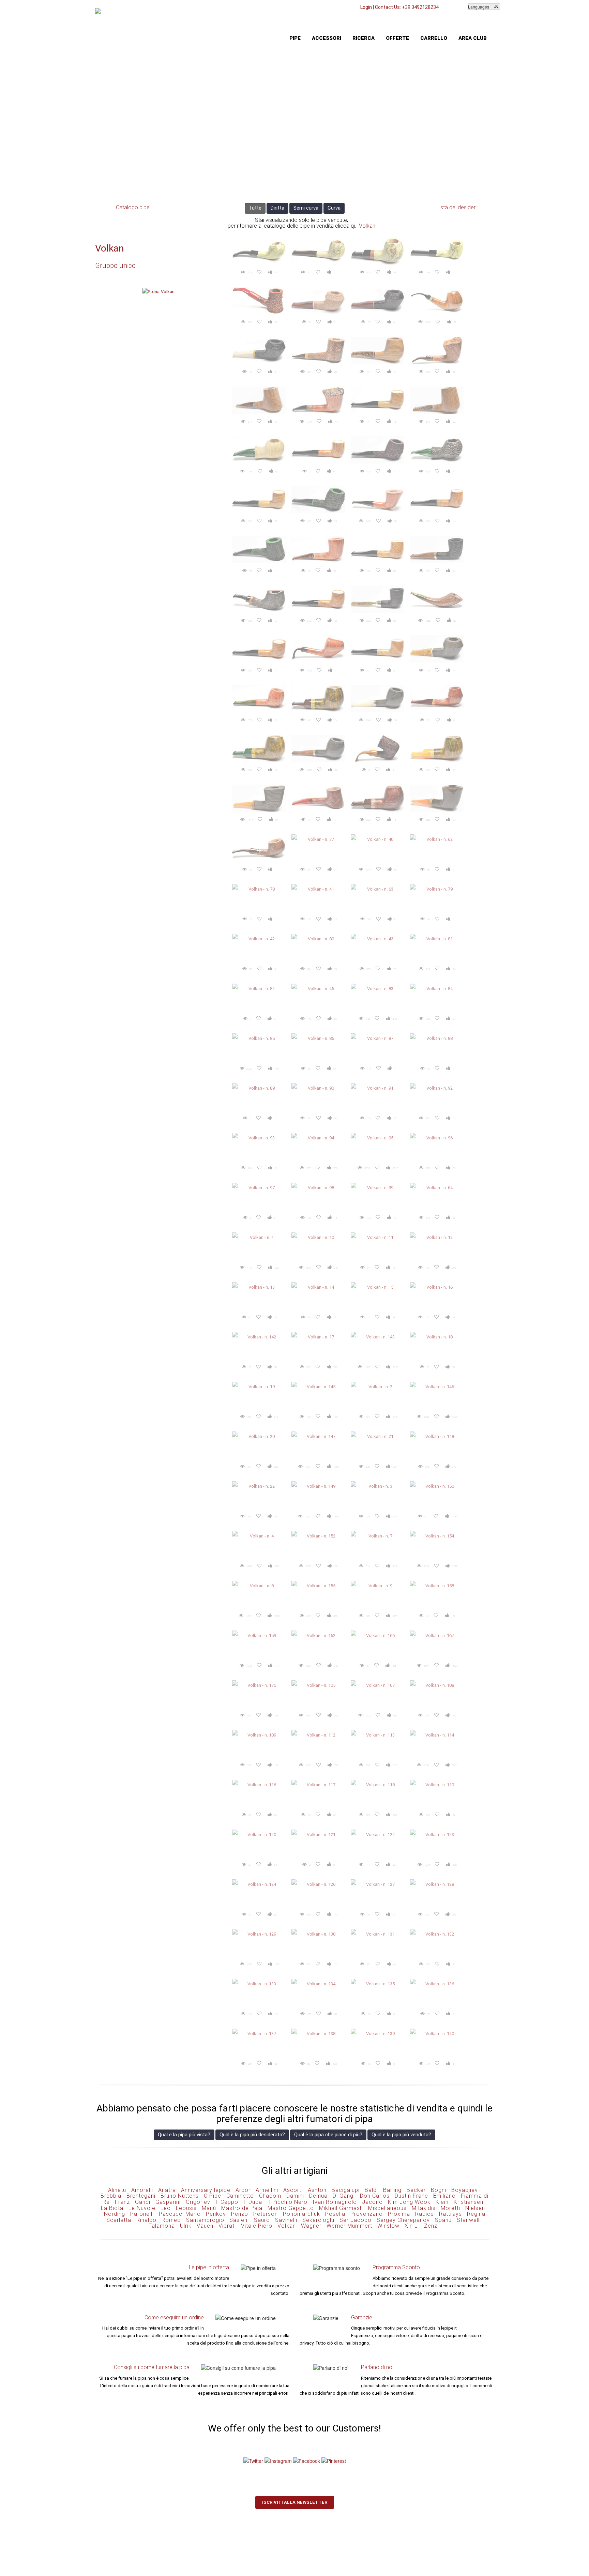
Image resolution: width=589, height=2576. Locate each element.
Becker (416, 2190)
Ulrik (186, 2226)
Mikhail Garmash (341, 2208)
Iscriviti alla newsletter (295, 2502)
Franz (122, 2202)
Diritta (277, 208)
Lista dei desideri (457, 207)
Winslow (388, 2226)
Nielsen (475, 2208)
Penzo (240, 2214)
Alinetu (117, 2190)
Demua (318, 2196)
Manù (209, 2208)
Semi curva (306, 208)
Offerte (397, 38)
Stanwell (468, 2220)
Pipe (295, 38)
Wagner (311, 2226)
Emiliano (444, 2196)
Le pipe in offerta (209, 2267)
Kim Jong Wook (409, 2202)
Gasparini (168, 2202)
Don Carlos (375, 2196)
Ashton (317, 2190)
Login (366, 7)
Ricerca (364, 38)
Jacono (372, 2202)
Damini (295, 2196)
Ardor (243, 2190)
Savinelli (286, 2220)
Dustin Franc (411, 2196)
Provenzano (367, 2214)
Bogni (439, 2190)
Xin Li (412, 2226)
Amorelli (142, 2190)
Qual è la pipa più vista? (184, 2135)
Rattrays (450, 2214)
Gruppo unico (115, 266)
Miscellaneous (387, 2208)
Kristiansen (469, 2202)
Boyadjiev (465, 2190)
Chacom (270, 2196)
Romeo (171, 2220)
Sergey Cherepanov (403, 2220)
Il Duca (253, 2202)
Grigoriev (198, 2202)
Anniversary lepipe (206, 2190)
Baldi (371, 2190)
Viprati (227, 2226)
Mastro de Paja (242, 2208)
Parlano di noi (377, 2367)
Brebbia (111, 2196)
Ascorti (293, 2190)
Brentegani (141, 2196)
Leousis (186, 2208)
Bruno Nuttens (180, 2196)
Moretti (450, 2208)
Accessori (327, 38)
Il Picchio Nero (287, 2202)
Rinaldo (146, 2220)
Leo (166, 2208)
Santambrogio (205, 2220)
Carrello (434, 38)
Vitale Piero (257, 2226)
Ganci (143, 2202)
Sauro (262, 2220)
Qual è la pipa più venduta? (401, 2135)
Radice (425, 2214)
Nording (115, 2214)
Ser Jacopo (356, 2220)
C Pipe (213, 2196)
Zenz (431, 2226)
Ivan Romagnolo (335, 2202)
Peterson (266, 2214)
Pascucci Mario (180, 2214)
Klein (442, 2202)
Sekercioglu (318, 2220)
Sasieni (239, 2220)
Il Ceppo (227, 2202)
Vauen (205, 2226)
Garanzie (362, 2317)
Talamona (162, 2226)
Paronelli (142, 2214)
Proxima (399, 2214)
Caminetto (240, 2196)
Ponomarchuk (301, 2214)
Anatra (167, 2190)
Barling (392, 2190)
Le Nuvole (142, 2208)
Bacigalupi (346, 2190)
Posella (335, 2214)
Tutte (255, 208)
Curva (334, 208)
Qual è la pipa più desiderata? (252, 2135)
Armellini (267, 2190)
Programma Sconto (396, 2267)
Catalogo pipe (133, 207)
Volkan (367, 226)
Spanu (443, 2220)
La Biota (112, 2208)
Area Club (473, 38)
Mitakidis (424, 2208)
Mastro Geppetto (291, 2208)
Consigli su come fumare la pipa (152, 2367)
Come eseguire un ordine (174, 2317)
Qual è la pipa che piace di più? (328, 2135)
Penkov (216, 2214)
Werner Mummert (349, 2226)
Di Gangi (344, 2196)
